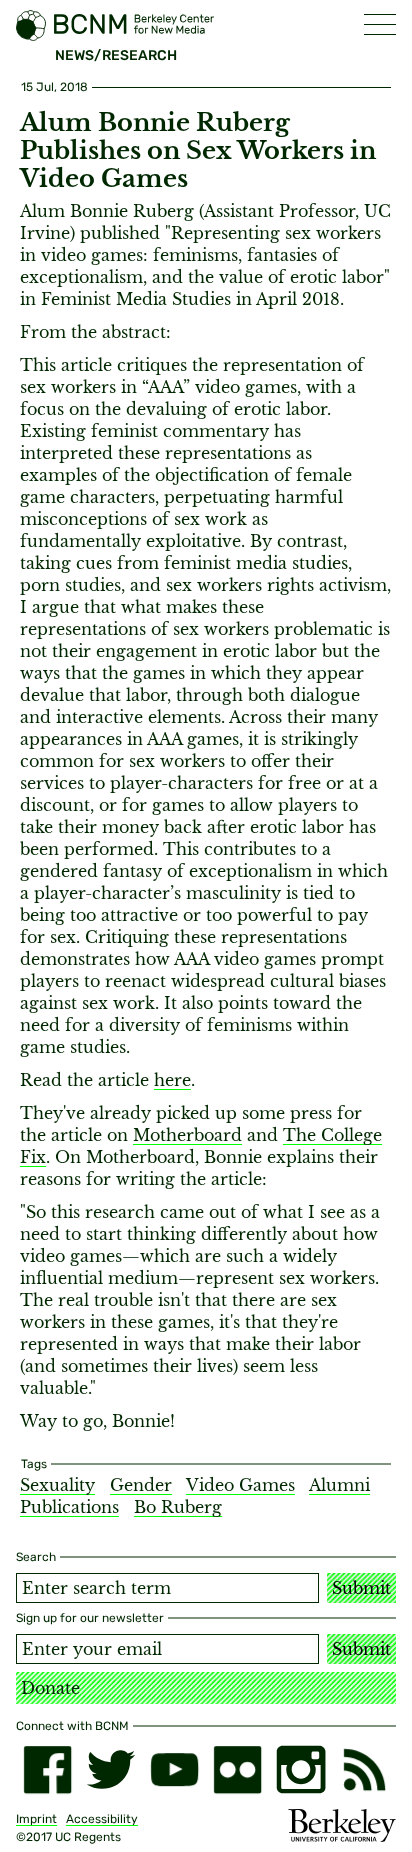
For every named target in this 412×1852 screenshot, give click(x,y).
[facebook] (47, 1769)
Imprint (36, 1819)
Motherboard (187, 1135)
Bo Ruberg (178, 1507)
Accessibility (102, 1819)
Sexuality (57, 1485)
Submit (361, 1588)
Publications (69, 1507)
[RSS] (364, 1769)
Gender (141, 1485)
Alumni (339, 1485)
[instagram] (300, 1769)
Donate (50, 1688)
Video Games (240, 1485)
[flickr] (237, 1769)
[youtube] (174, 1769)
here (172, 1080)
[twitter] (110, 1769)
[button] (380, 24)
